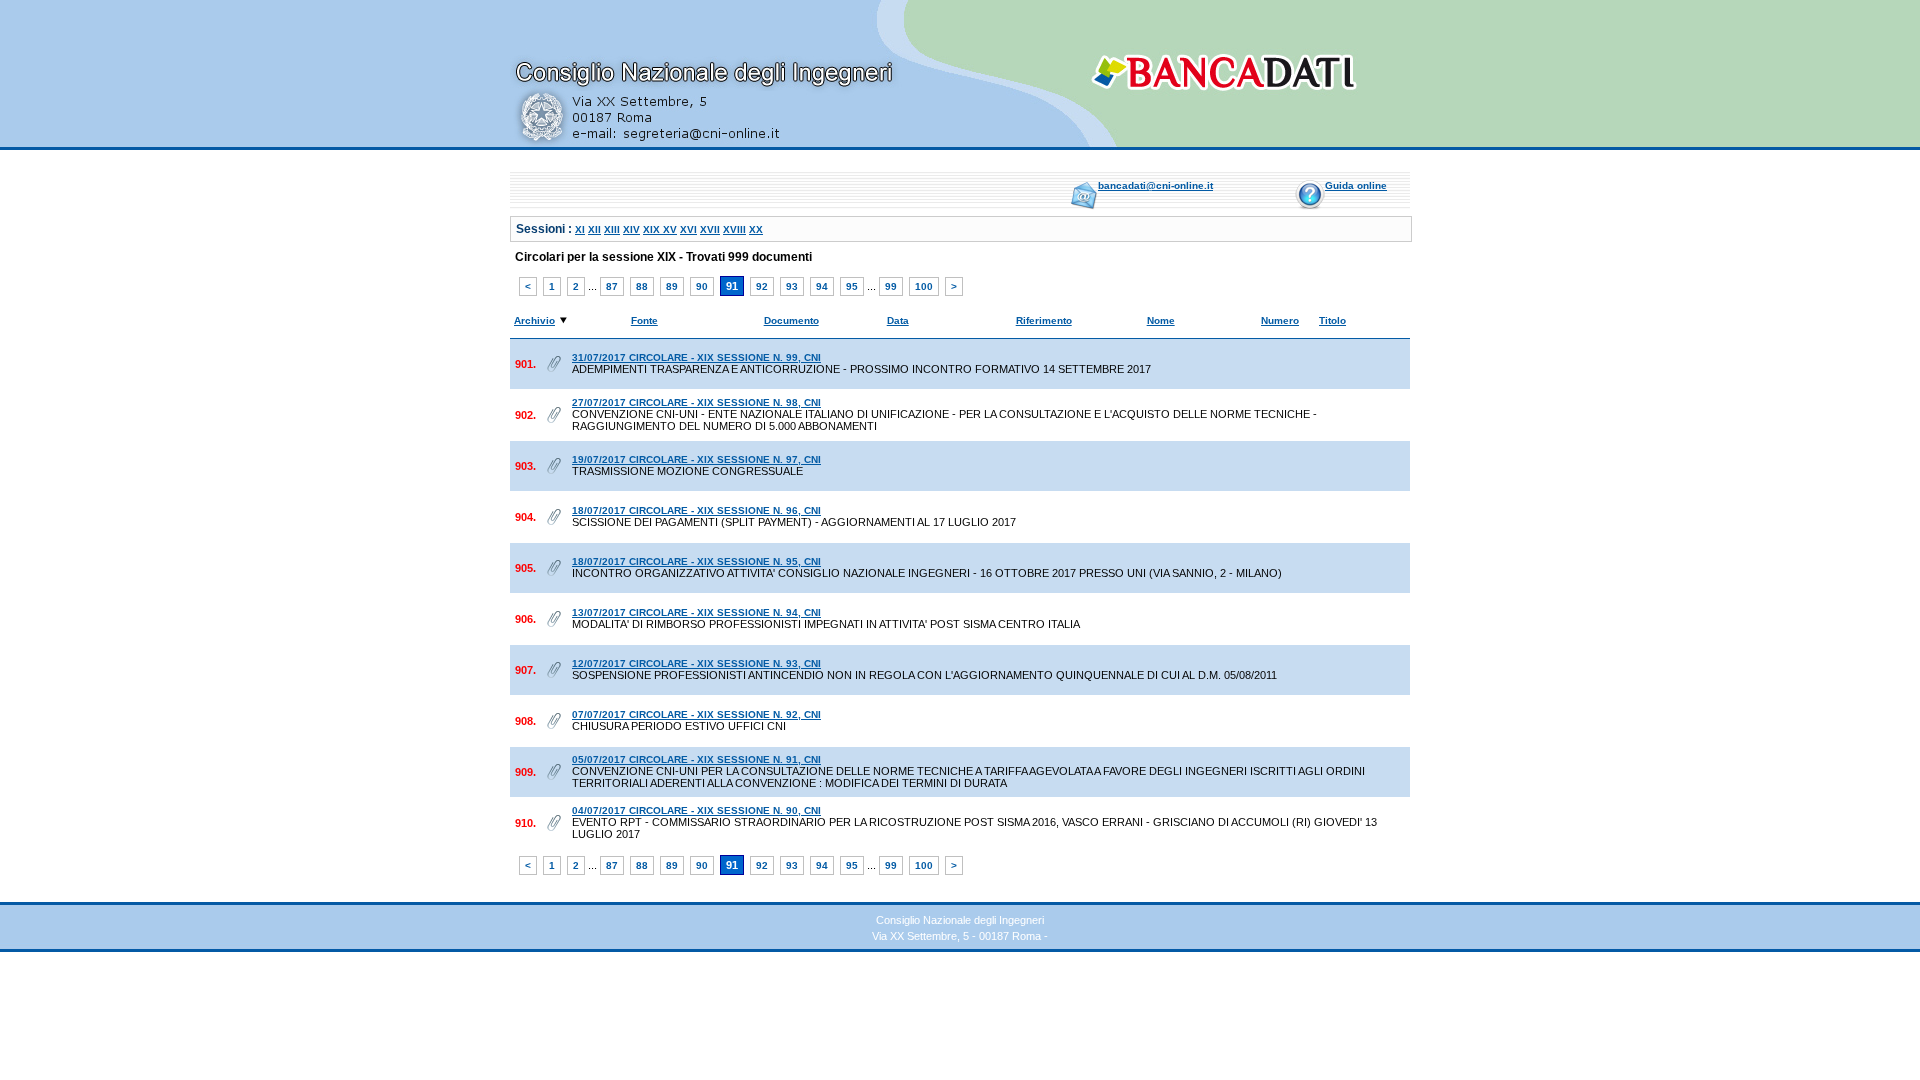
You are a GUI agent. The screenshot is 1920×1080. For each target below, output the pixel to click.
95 (852, 286)
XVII (710, 229)
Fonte (644, 320)
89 (672, 286)
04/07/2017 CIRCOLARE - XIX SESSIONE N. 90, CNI (696, 810)
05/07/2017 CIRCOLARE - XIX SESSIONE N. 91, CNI (696, 759)
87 (612, 286)
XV (670, 229)
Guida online (1356, 185)
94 (822, 286)
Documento (791, 320)
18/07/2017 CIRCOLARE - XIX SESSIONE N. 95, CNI (696, 561)
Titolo (1332, 320)
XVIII (734, 229)
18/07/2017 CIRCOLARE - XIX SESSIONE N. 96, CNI (696, 510)
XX (756, 229)
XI (580, 229)
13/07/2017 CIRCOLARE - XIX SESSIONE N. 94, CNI (696, 612)
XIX (653, 229)
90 (702, 286)
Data (898, 320)
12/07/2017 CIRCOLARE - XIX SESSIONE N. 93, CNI (696, 663)
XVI (688, 229)
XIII (612, 229)
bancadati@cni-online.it (1155, 185)
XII (594, 229)
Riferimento (1044, 320)
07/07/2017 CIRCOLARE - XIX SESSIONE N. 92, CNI (696, 714)
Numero (1280, 320)
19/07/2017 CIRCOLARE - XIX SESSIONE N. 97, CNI (696, 459)
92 (762, 286)
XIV (631, 229)
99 (891, 286)
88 (642, 286)
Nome (1161, 320)
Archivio (534, 320)
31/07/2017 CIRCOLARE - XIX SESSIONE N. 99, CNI (696, 357)
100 (924, 286)
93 (792, 286)
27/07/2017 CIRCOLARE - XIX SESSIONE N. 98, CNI (696, 402)
